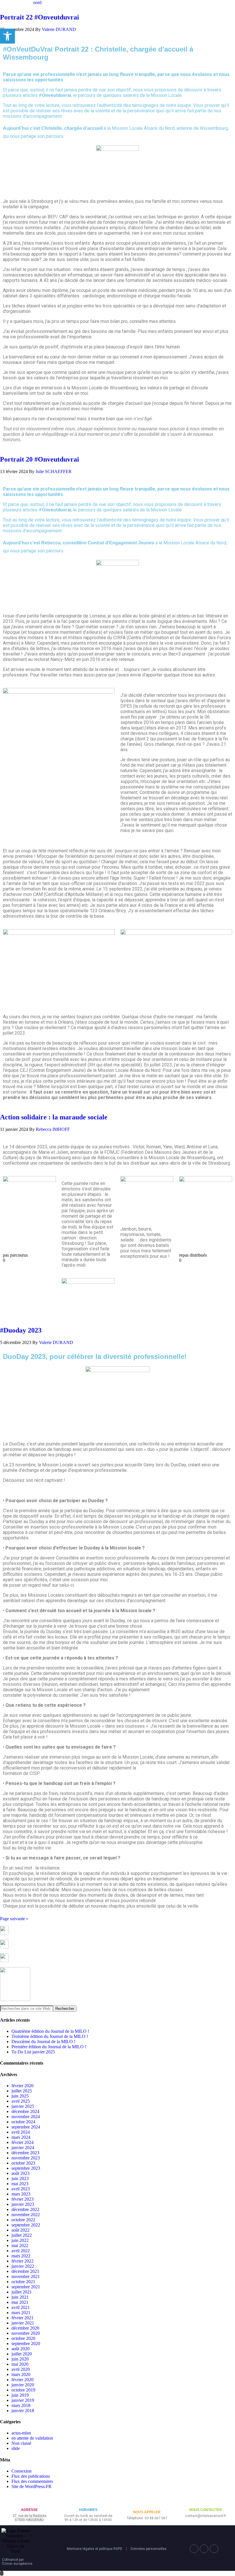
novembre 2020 (26, 2333)
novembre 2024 (26, 2117)
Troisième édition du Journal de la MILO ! (50, 2036)
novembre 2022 (26, 2215)
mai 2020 (20, 2364)
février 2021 (22, 2318)
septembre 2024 (26, 2127)
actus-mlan (21, 2433)
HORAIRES (88, 2510)
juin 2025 (20, 2096)
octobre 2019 (23, 2390)
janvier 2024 (23, 2148)
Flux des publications (31, 2476)
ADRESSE (29, 2510)
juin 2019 (20, 2395)
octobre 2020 (23, 2338)
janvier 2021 (23, 2323)
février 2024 (22, 2142)
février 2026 (22, 2086)
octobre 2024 (23, 2122)
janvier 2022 (23, 2266)
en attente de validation (32, 2438)
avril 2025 (21, 2101)
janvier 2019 (23, 2400)
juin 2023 (20, 2178)
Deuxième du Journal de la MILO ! (43, 2042)
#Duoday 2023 (21, 1330)
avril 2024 (21, 2132)
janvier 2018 (23, 2411)
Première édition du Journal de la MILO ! (49, 2047)
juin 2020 (20, 2359)
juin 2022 (20, 2240)
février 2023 (22, 2199)
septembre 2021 (26, 2287)
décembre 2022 (25, 2209)
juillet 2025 (22, 2091)
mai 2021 (20, 2302)
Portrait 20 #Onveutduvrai (40, 459)
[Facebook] (194, 2549)
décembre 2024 (25, 2111)
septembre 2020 (26, 2343)
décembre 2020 (25, 2328)
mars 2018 (21, 2405)
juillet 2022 (22, 2235)
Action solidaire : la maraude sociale (54, 1117)
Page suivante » (14, 1919)
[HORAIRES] (88, 2501)
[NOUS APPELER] (147, 2503)
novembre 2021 (26, 2276)
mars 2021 (21, 2313)
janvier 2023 (23, 2204)
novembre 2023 (26, 2158)
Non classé (21, 2443)
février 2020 (22, 2380)
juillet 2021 (22, 2292)
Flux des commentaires (32, 2481)
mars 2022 (21, 2256)
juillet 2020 (22, 2354)
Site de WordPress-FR (32, 2486)
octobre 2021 (23, 2282)
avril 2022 (21, 2251)
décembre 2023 (25, 2153)
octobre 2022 (23, 2220)
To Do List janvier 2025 (33, 2052)
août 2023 (20, 2173)
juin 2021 (20, 2297)
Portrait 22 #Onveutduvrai (40, 17)
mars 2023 (21, 2194)
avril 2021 (21, 2307)
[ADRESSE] (29, 2501)
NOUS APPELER (147, 2512)
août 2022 (20, 2230)
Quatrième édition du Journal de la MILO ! (50, 2031)
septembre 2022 (26, 2225)
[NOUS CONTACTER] (206, 2501)
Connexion (21, 2471)
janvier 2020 (23, 2385)
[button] (7, 36)
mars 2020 (21, 2374)
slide (16, 2448)
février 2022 (22, 2261)
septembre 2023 (26, 2168)
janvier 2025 (23, 2106)
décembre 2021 (25, 2271)
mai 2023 (20, 2184)
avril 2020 (21, 2369)
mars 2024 (21, 2137)
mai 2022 (20, 2246)
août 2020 (20, 2349)
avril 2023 (21, 2189)
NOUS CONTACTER (206, 2510)
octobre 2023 (23, 2163)
